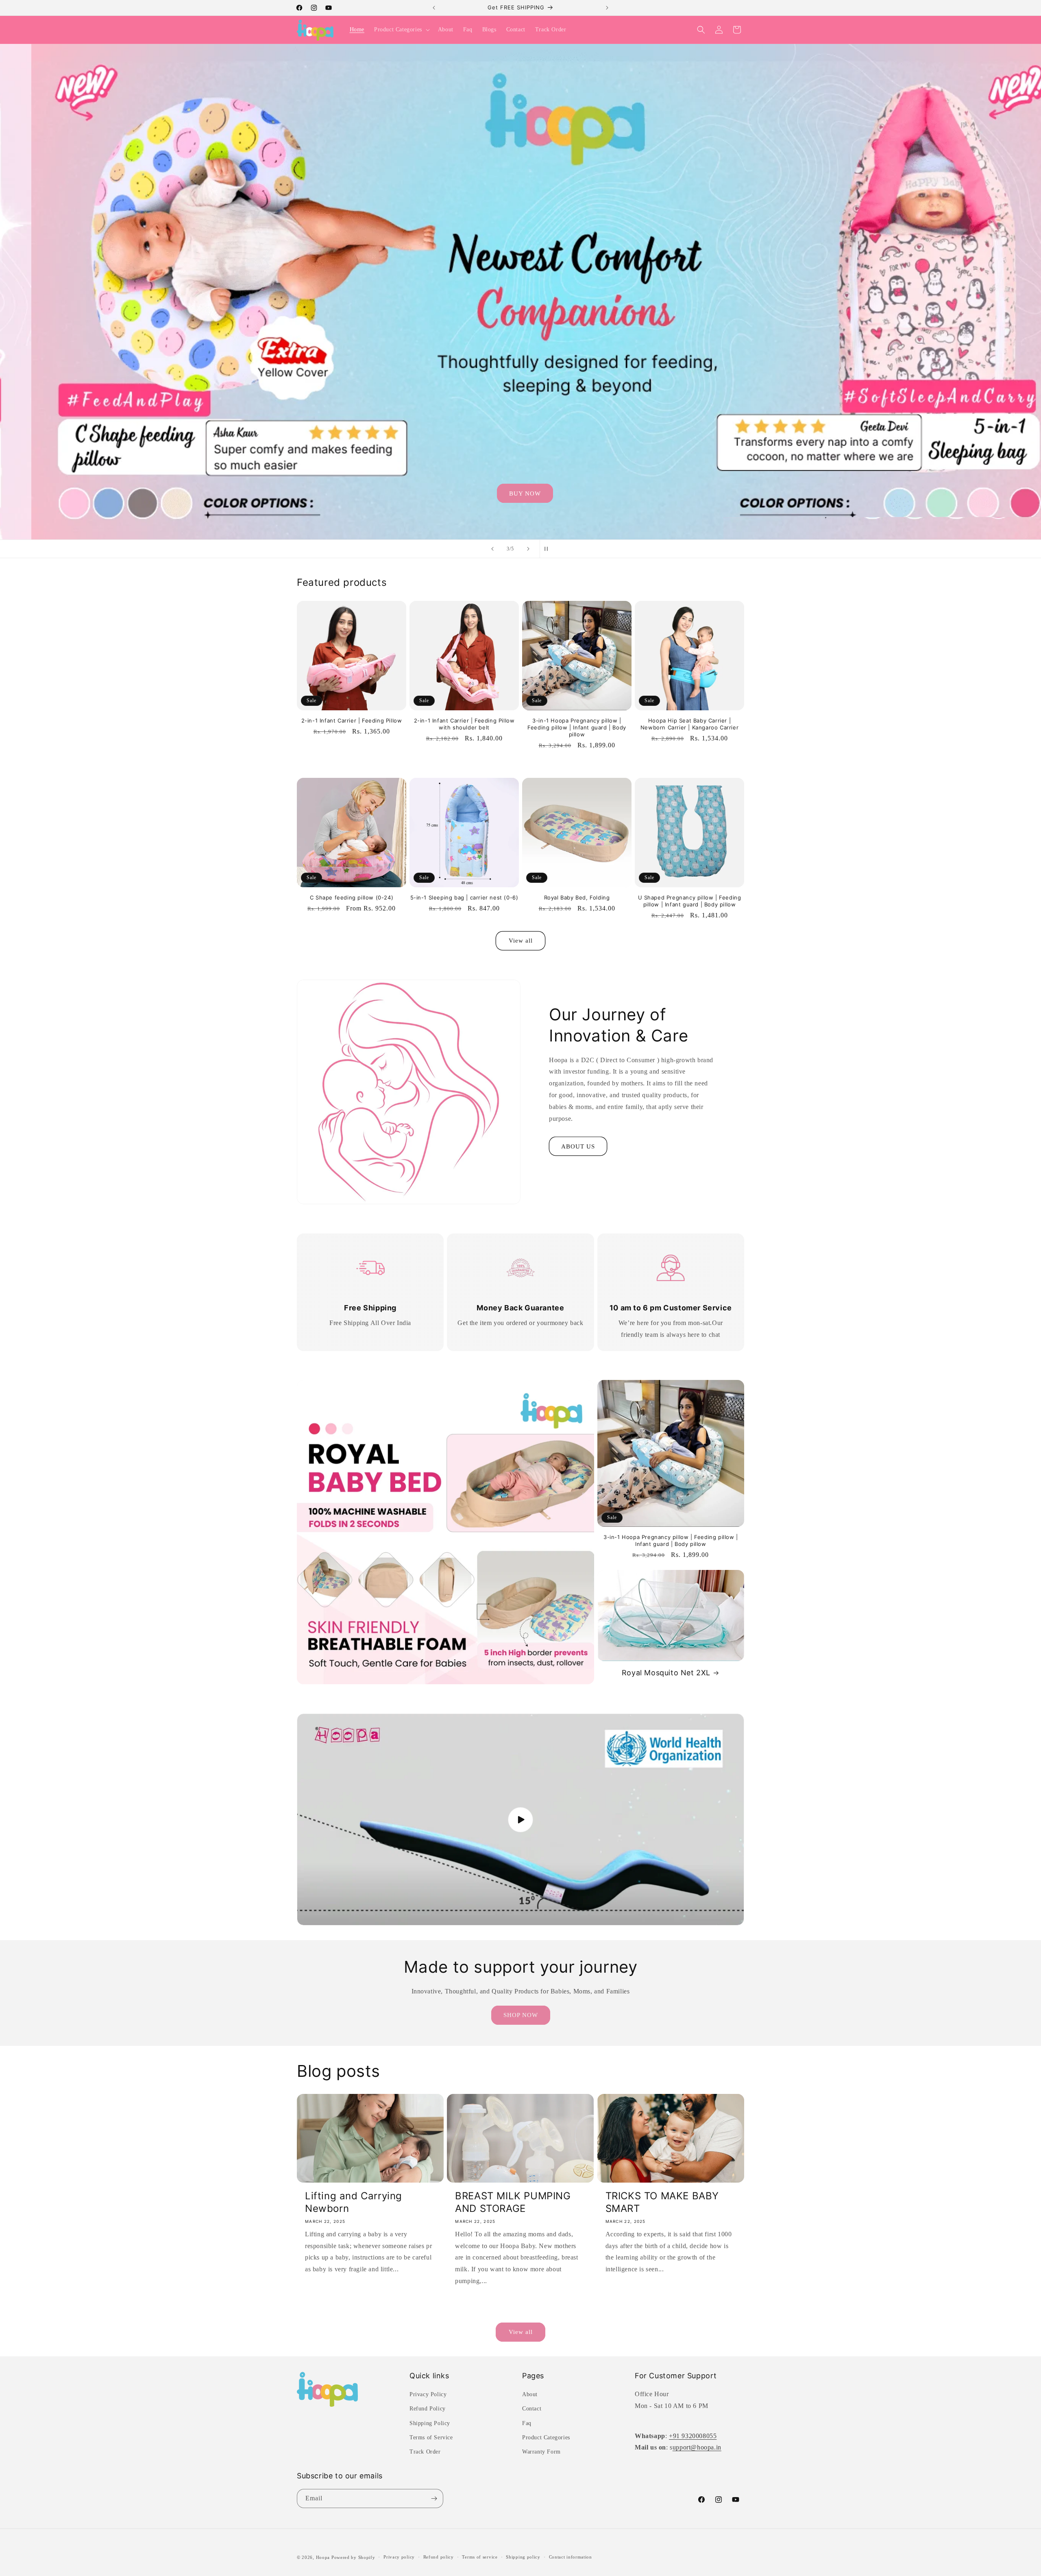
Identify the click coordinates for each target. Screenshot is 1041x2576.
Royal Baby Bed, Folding (577, 897)
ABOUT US (578, 1146)
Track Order (425, 2452)
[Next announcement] (607, 8)
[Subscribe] (434, 2499)
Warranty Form (541, 2452)
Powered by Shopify (353, 2557)
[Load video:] (520, 1820)
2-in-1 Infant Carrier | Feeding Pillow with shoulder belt (464, 724)
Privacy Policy (428, 2395)
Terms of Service (431, 2437)
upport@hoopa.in (697, 2448)
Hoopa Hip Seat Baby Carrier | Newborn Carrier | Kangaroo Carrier (689, 724)
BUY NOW (520, 493)
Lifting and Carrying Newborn (354, 2202)
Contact (532, 2409)
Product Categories (546, 2437)
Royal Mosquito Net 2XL (666, 1673)
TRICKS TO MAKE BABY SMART (662, 2202)
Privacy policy (399, 2557)
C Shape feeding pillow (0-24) (352, 897)
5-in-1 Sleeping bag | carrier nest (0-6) (464, 897)
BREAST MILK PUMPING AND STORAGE (513, 2202)
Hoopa (323, 2557)
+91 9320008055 (693, 2436)
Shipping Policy (430, 2423)
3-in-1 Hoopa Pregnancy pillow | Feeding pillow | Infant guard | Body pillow (577, 727)
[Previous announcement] (434, 8)
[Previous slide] (492, 549)
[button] (401, 30)
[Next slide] (528, 549)
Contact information (571, 2557)
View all (521, 941)
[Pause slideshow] (549, 549)
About (530, 2395)
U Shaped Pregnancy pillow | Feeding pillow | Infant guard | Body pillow (690, 901)
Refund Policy (428, 2409)
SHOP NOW (521, 2015)
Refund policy (439, 2557)
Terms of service (480, 2557)
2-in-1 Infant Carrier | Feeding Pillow (352, 720)
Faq (527, 2423)
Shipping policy (523, 2557)
